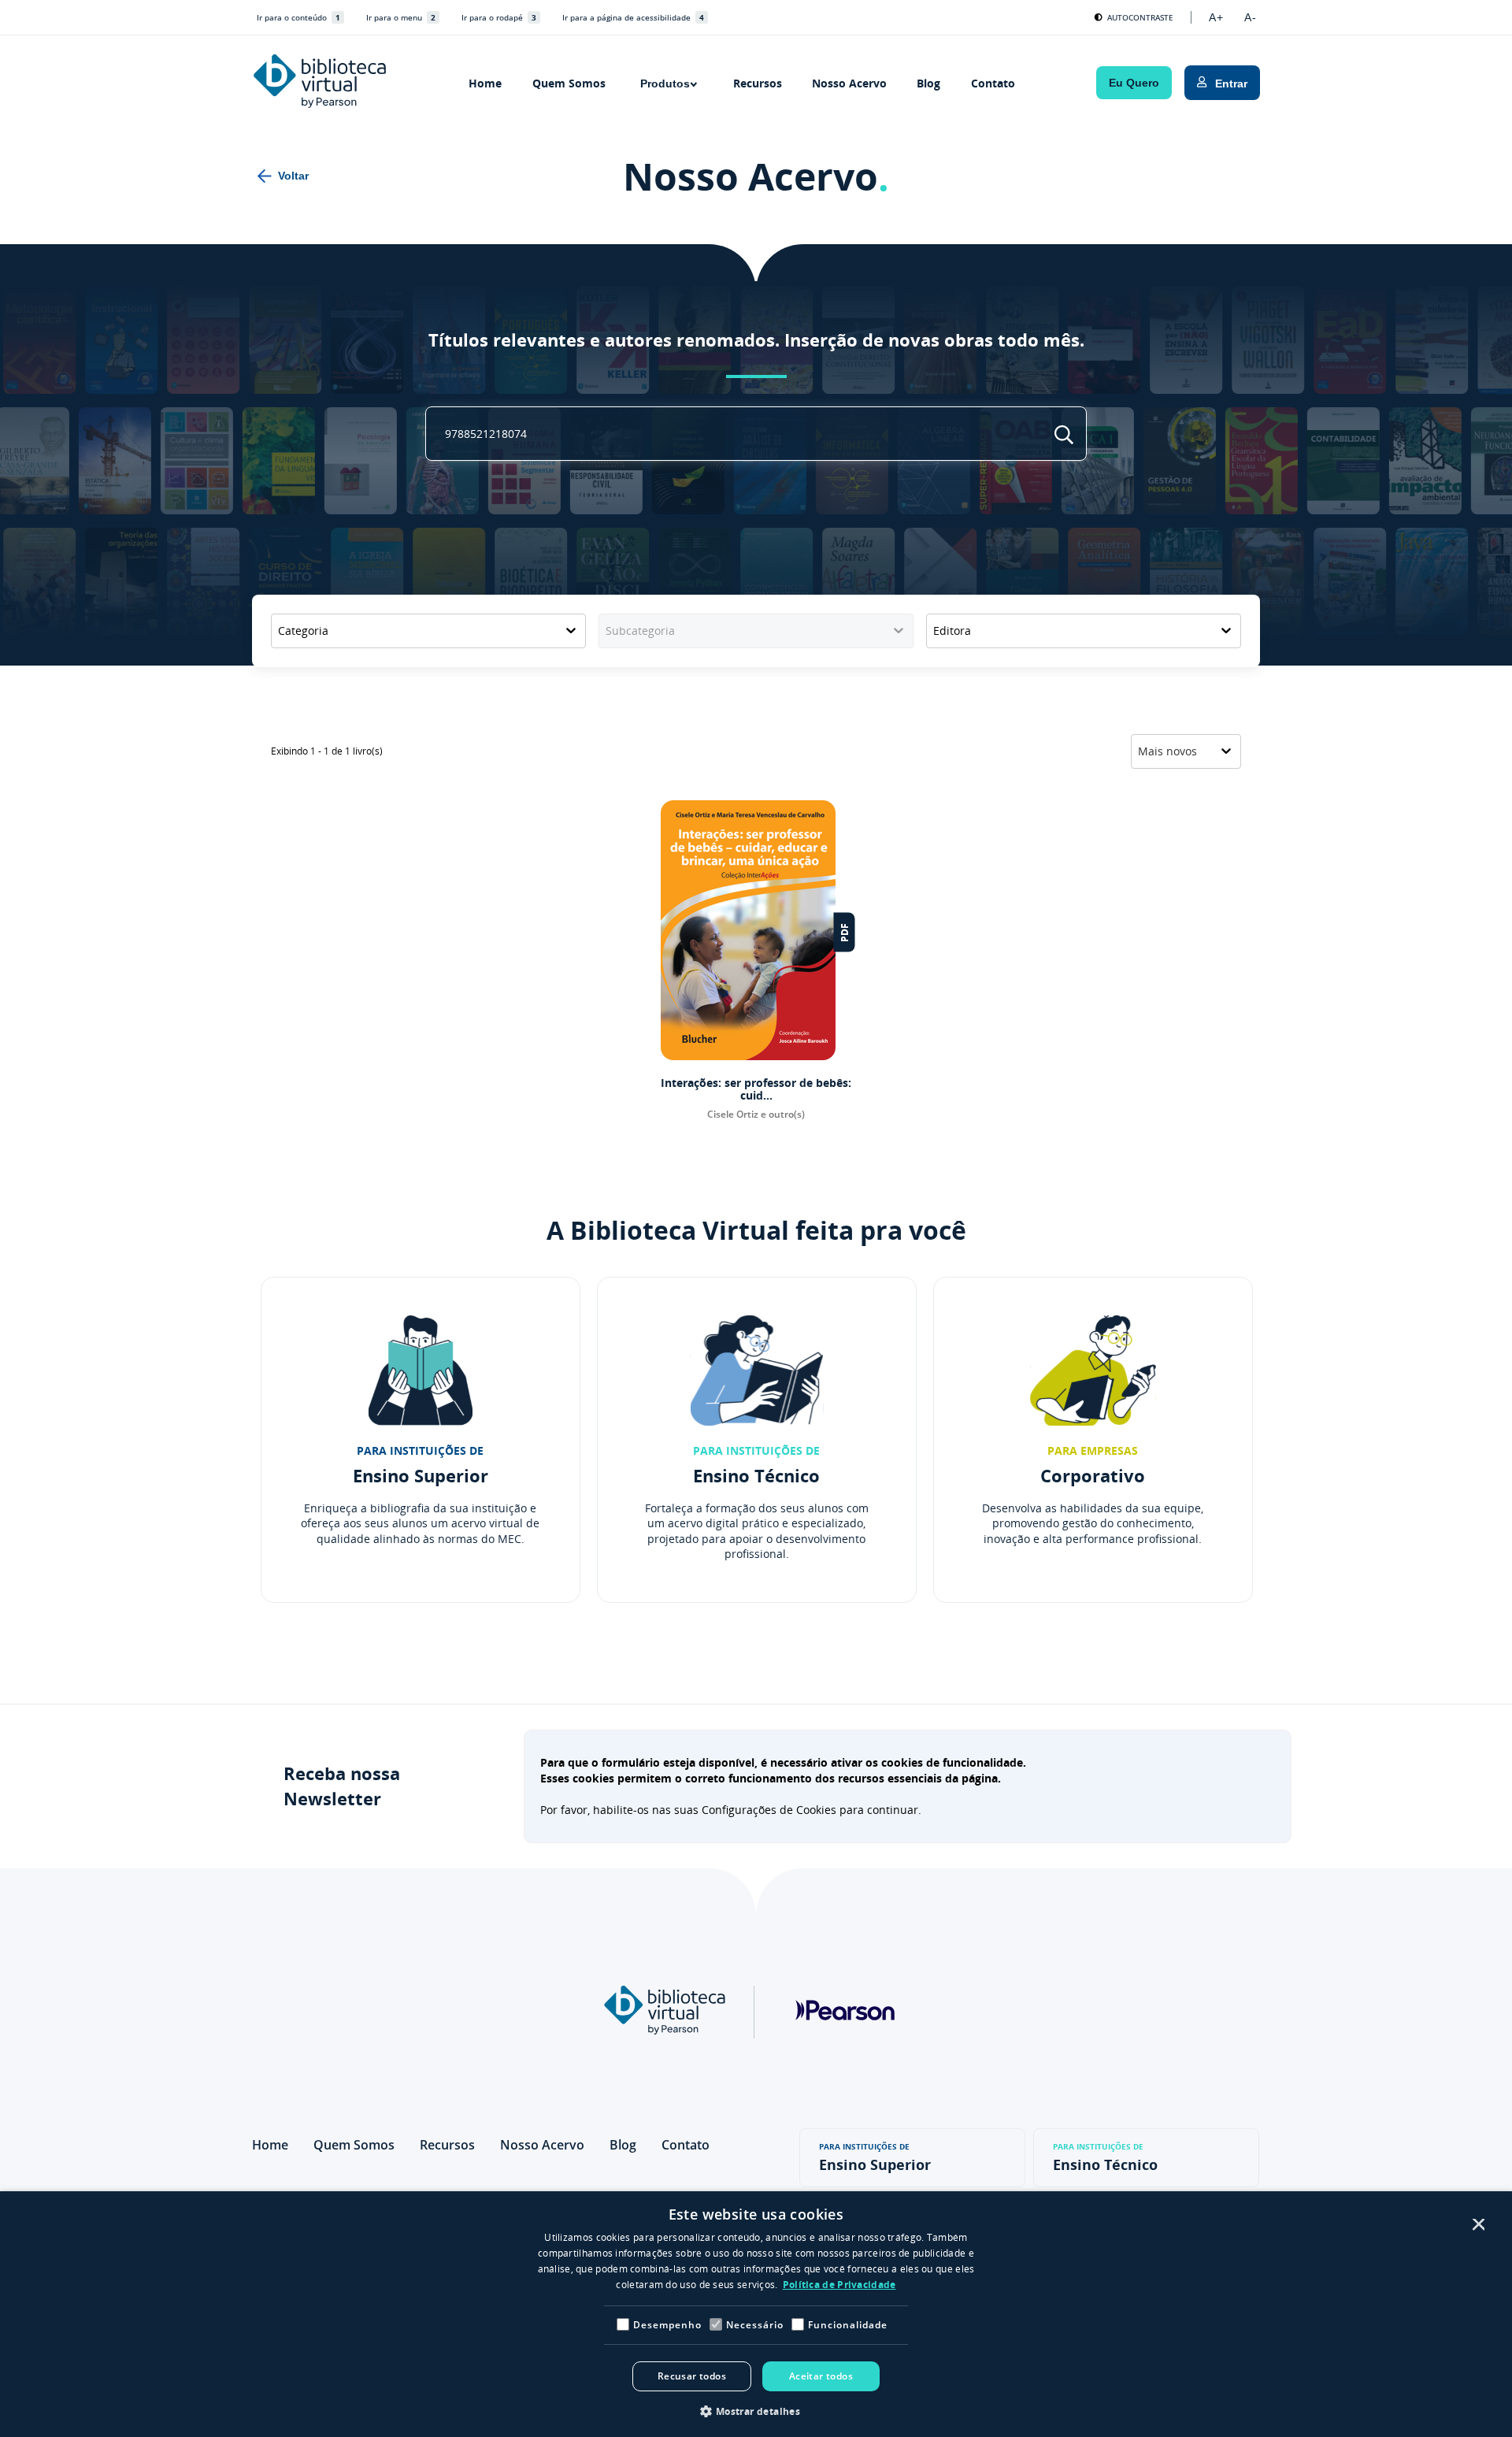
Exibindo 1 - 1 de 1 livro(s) (327, 751)
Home (485, 83)
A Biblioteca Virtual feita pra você (756, 1230)
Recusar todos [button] (692, 2376)
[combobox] (428, 631)
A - (1250, 17)
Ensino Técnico (1105, 2158)
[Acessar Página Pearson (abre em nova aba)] (845, 2068)
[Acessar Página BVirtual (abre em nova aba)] (665, 2030)
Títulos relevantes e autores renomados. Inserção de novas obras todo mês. (756, 340)
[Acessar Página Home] (320, 83)
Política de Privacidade (839, 2285)
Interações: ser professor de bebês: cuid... (756, 1089)
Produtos (665, 83)
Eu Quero (1134, 83)
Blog (928, 83)
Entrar (1231, 83)
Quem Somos (569, 83)
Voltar (293, 176)
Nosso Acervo (849, 83)
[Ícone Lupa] (1064, 435)
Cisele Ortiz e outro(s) (756, 1115)
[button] (756, 2411)
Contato (993, 83)
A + (1216, 17)
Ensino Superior (875, 2158)
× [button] (1477, 2226)
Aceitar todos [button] (821, 2376)
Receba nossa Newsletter (342, 1786)
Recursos (758, 83)
